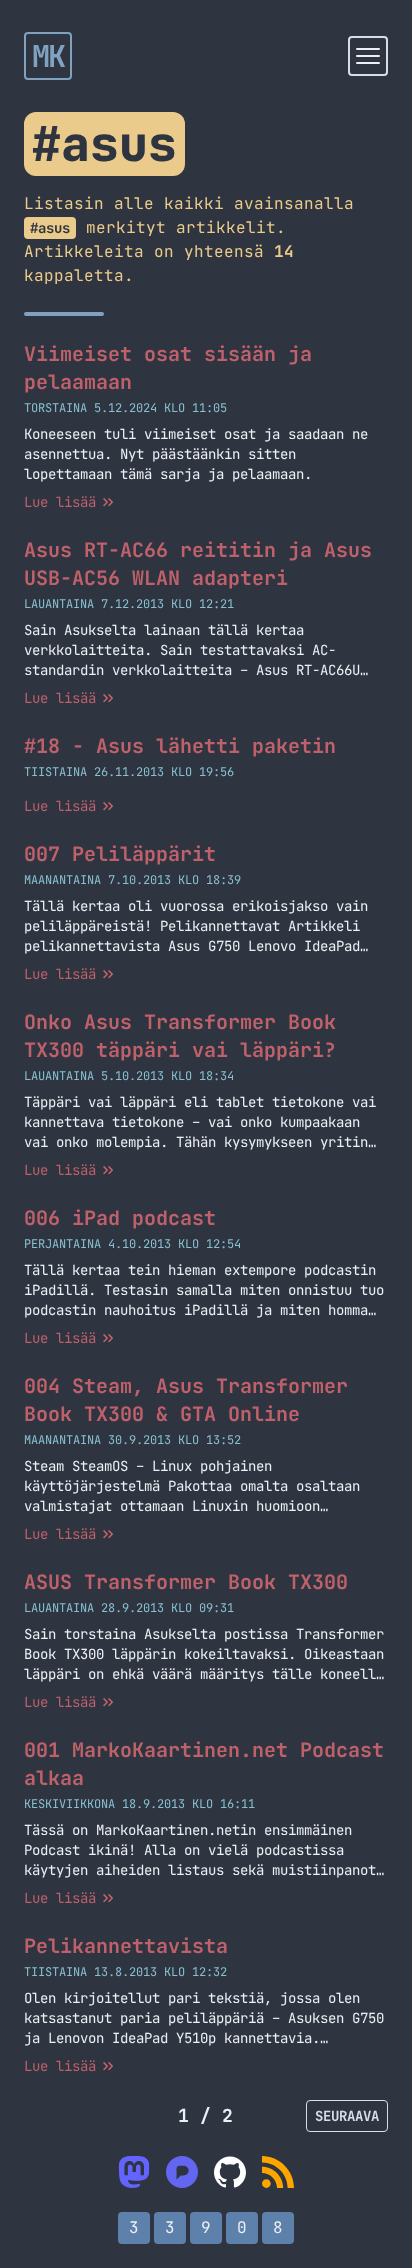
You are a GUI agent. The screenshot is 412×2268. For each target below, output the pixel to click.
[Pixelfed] (182, 2172)
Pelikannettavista (126, 1946)
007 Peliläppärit (120, 854)
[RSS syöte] (278, 2172)
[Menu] (368, 56)
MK (48, 56)
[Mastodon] (134, 2172)
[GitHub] (230, 2172)
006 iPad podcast (120, 1218)
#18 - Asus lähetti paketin (180, 746)
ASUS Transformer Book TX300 (186, 1582)
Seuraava (347, 2116)
